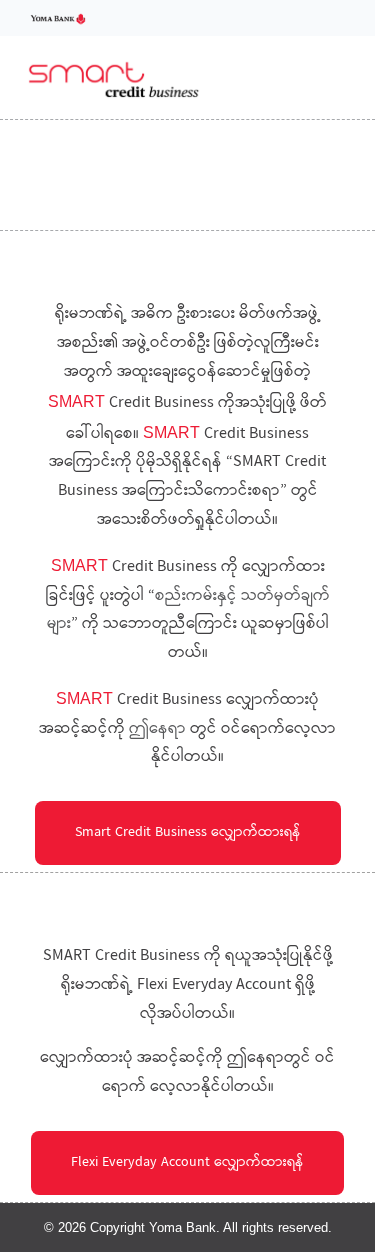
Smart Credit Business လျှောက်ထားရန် (188, 833)
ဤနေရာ (157, 729)
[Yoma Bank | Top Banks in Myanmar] (58, 17)
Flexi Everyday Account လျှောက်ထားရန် (187, 1163)
